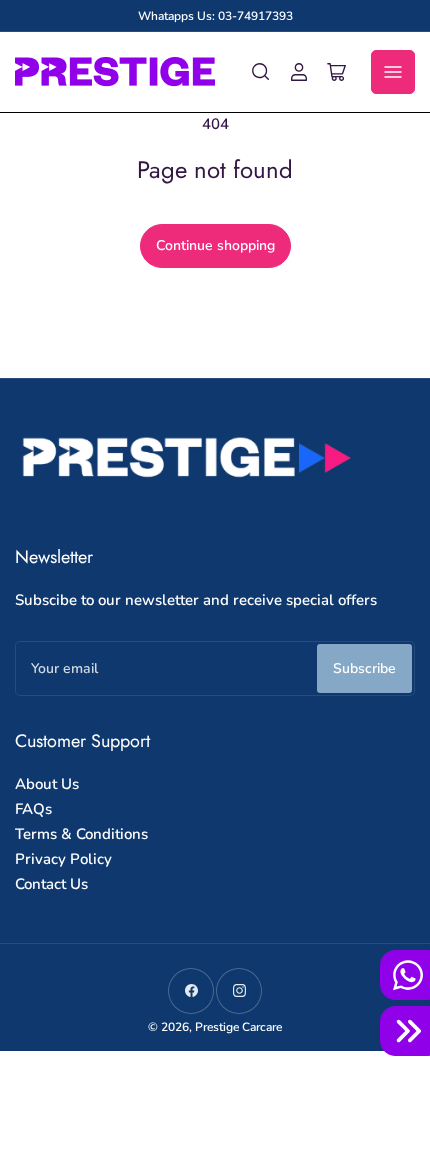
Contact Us (51, 884)
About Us (47, 784)
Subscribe (364, 668)
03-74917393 (255, 16)
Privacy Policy (63, 859)
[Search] (261, 72)
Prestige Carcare (238, 1027)
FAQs (33, 809)
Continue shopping (215, 245)
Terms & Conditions (81, 834)
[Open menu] (393, 72)
